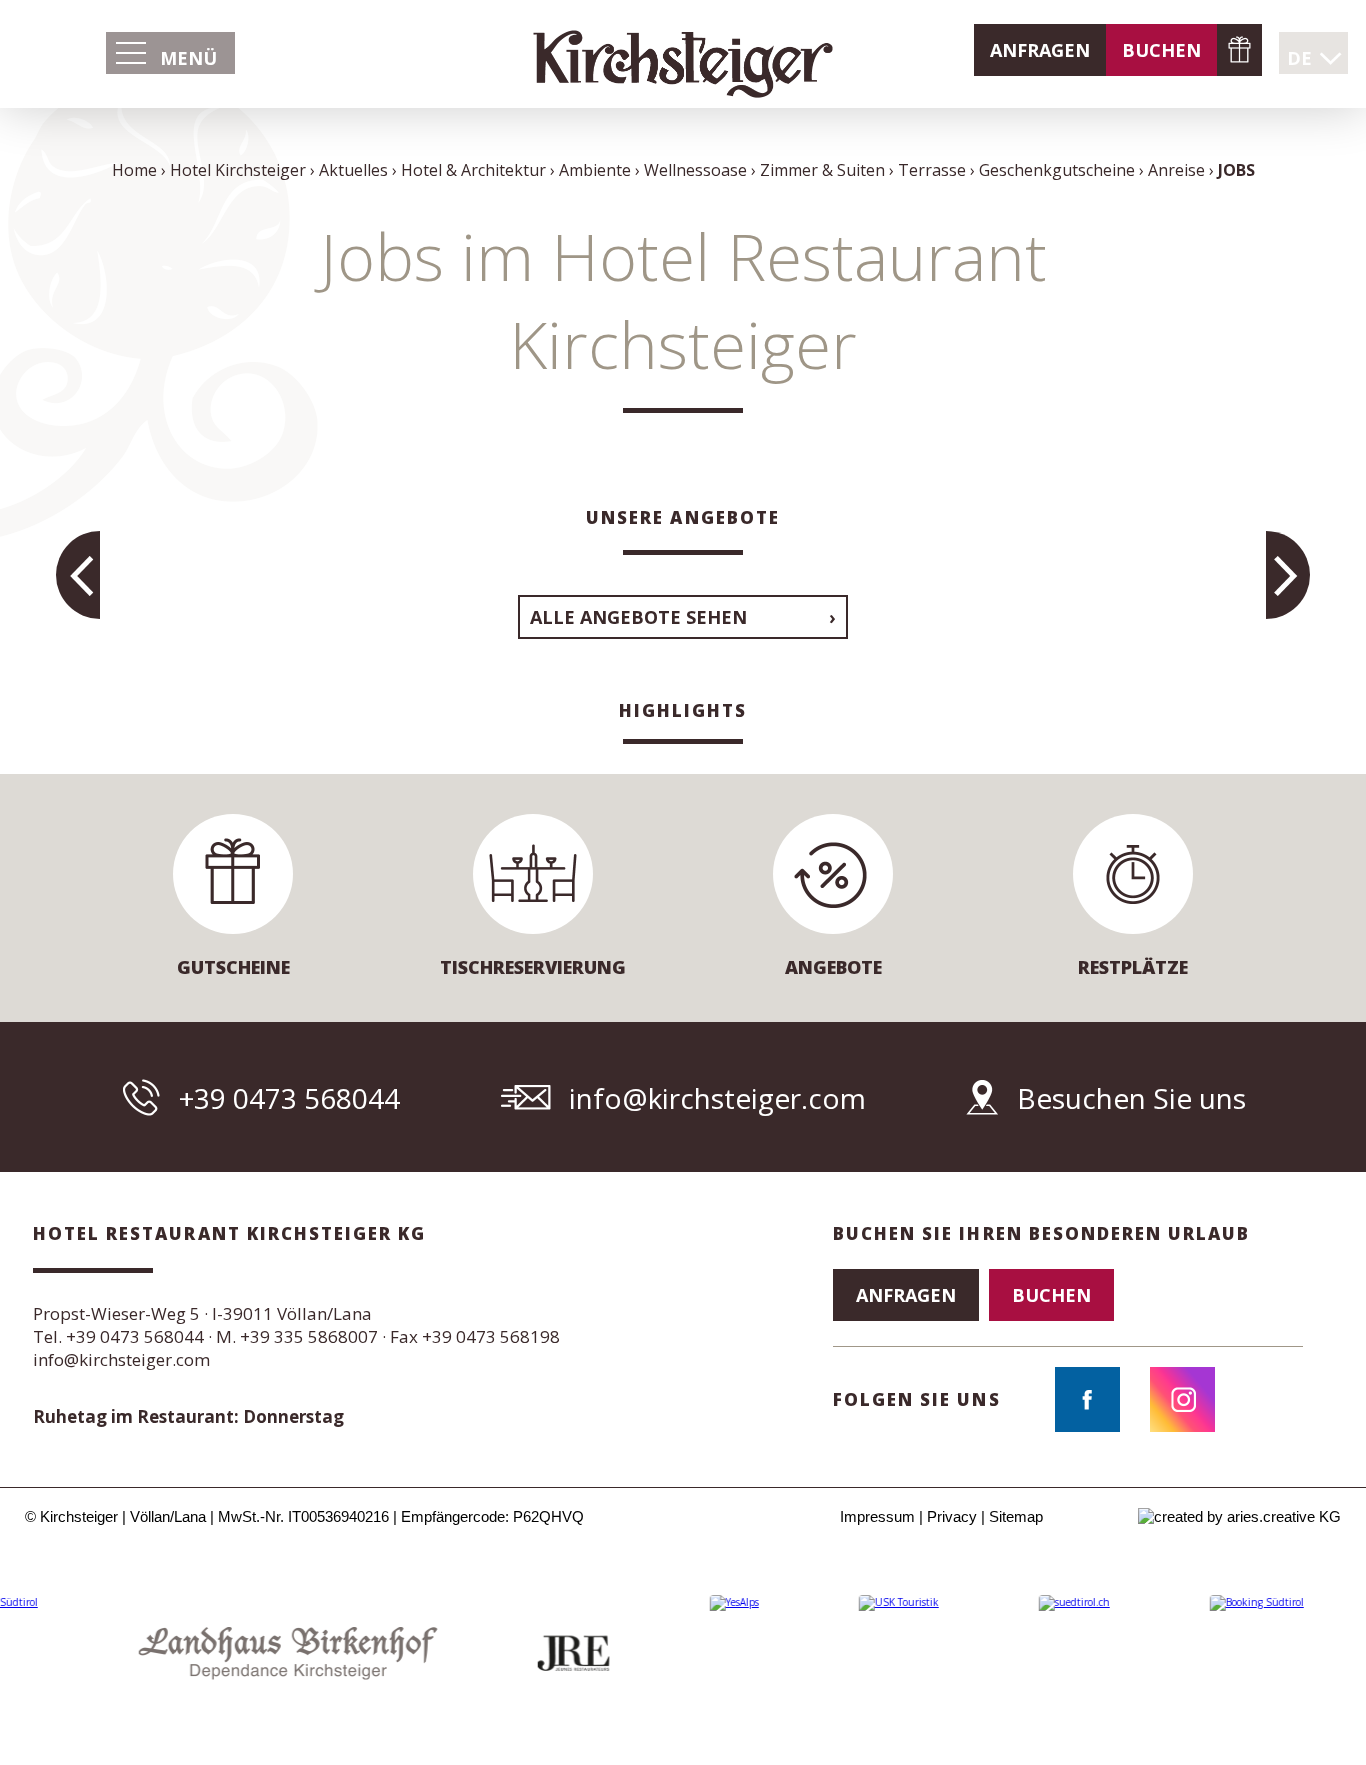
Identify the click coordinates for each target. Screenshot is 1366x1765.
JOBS (1236, 170)
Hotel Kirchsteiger (238, 170)
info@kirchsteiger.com (717, 1098)
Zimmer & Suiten (822, 170)
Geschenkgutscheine (1239, 50)
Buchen (1161, 50)
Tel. (118, 1336)
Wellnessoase (695, 170)
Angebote (833, 967)
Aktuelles (353, 170)
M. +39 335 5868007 (297, 1336)
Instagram (1182, 1399)
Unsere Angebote (683, 517)
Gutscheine (233, 967)
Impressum (877, 1516)
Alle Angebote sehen (638, 617)
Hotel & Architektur (473, 170)
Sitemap (1016, 1516)
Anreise (1176, 170)
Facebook (1087, 1399)
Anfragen (1040, 50)
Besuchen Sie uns (1131, 1098)
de (1299, 58)
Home (134, 170)
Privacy (952, 1516)
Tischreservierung (533, 967)
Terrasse (932, 170)
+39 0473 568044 (289, 1098)
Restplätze (1133, 967)
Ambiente (595, 170)
